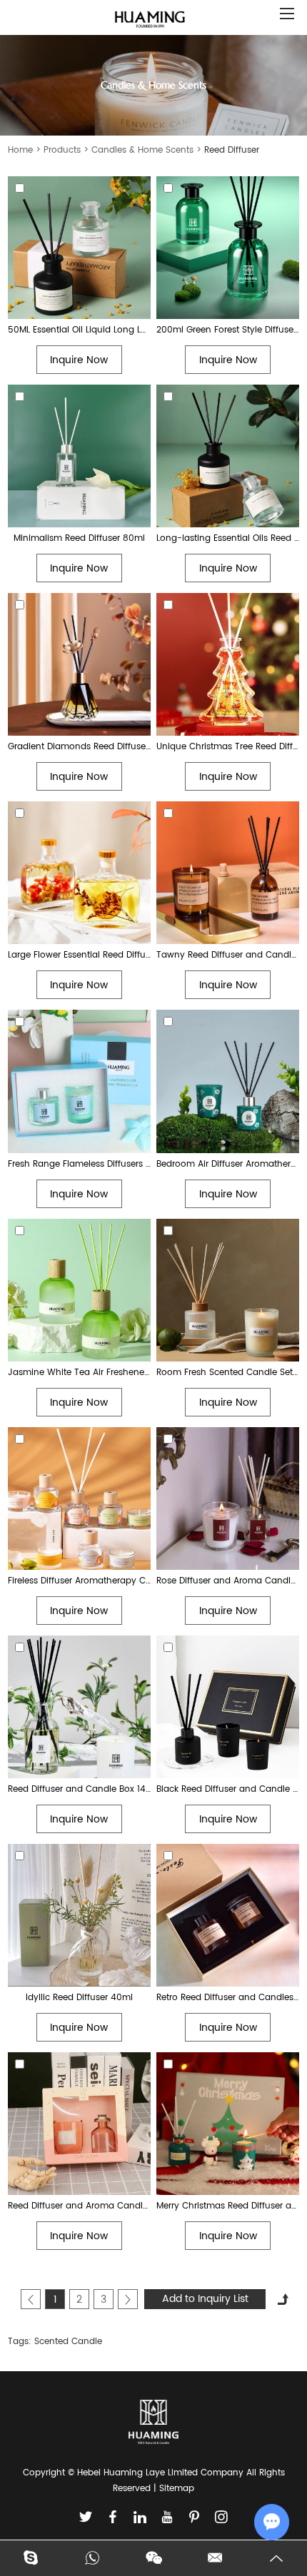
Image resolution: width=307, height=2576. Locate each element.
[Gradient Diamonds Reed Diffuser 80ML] (79, 664)
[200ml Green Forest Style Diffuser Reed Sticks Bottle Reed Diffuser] (228, 248)
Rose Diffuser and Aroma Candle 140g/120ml (228, 1581)
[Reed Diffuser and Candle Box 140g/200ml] (79, 1707)
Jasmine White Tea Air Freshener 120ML (79, 1373)
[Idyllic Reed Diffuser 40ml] (79, 1915)
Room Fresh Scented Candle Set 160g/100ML (228, 1373)
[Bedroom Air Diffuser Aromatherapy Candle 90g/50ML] (228, 1081)
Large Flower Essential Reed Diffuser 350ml (79, 955)
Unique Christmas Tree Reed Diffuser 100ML (228, 747)
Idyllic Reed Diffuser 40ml (79, 1998)
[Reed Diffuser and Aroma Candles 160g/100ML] (79, 2124)
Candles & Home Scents (142, 150)
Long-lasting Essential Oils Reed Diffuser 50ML (228, 538)
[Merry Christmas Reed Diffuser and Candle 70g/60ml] (228, 2124)
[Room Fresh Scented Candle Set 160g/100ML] (228, 1290)
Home (20, 150)
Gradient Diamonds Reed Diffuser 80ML (79, 747)
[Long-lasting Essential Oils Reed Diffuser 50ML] (228, 456)
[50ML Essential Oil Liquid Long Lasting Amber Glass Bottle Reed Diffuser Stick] (79, 248)
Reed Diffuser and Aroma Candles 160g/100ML (79, 2206)
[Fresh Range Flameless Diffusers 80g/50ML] (79, 1081)
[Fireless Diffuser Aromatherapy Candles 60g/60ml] (79, 1499)
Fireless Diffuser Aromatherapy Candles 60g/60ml (79, 1581)
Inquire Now (79, 360)
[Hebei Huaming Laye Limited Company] (150, 20)
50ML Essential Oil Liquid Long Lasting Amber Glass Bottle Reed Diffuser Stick (79, 330)
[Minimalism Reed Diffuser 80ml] (79, 456)
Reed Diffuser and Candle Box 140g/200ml (79, 1789)
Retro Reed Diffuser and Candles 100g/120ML (228, 1998)
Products (62, 150)
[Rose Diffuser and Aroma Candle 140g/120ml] (228, 1499)
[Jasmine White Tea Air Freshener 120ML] (79, 1290)
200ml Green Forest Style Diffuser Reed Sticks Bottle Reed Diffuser (228, 330)
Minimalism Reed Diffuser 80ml (79, 538)
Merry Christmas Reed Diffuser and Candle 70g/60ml (228, 2206)
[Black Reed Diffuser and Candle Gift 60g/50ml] (228, 1707)
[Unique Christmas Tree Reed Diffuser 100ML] (228, 664)
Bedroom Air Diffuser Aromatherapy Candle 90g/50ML (228, 1164)
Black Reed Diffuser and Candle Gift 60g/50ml (228, 1789)
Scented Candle (68, 2342)
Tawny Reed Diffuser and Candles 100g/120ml (228, 955)
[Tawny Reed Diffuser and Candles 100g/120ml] (228, 873)
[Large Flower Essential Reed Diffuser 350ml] (79, 873)
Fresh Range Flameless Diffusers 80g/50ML (79, 1164)
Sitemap (177, 2489)
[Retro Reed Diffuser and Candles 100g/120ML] (228, 1915)
